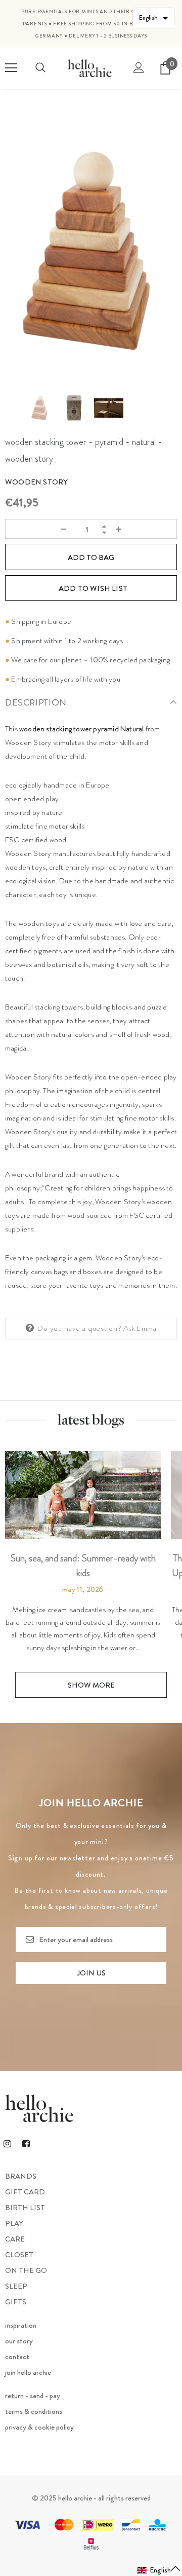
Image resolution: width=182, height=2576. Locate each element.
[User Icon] (139, 68)
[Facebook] (26, 2143)
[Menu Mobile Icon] (11, 68)
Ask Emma (140, 1328)
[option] (91, 252)
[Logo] (90, 68)
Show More (91, 1685)
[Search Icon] (40, 68)
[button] (159, 2570)
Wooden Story (36, 482)
